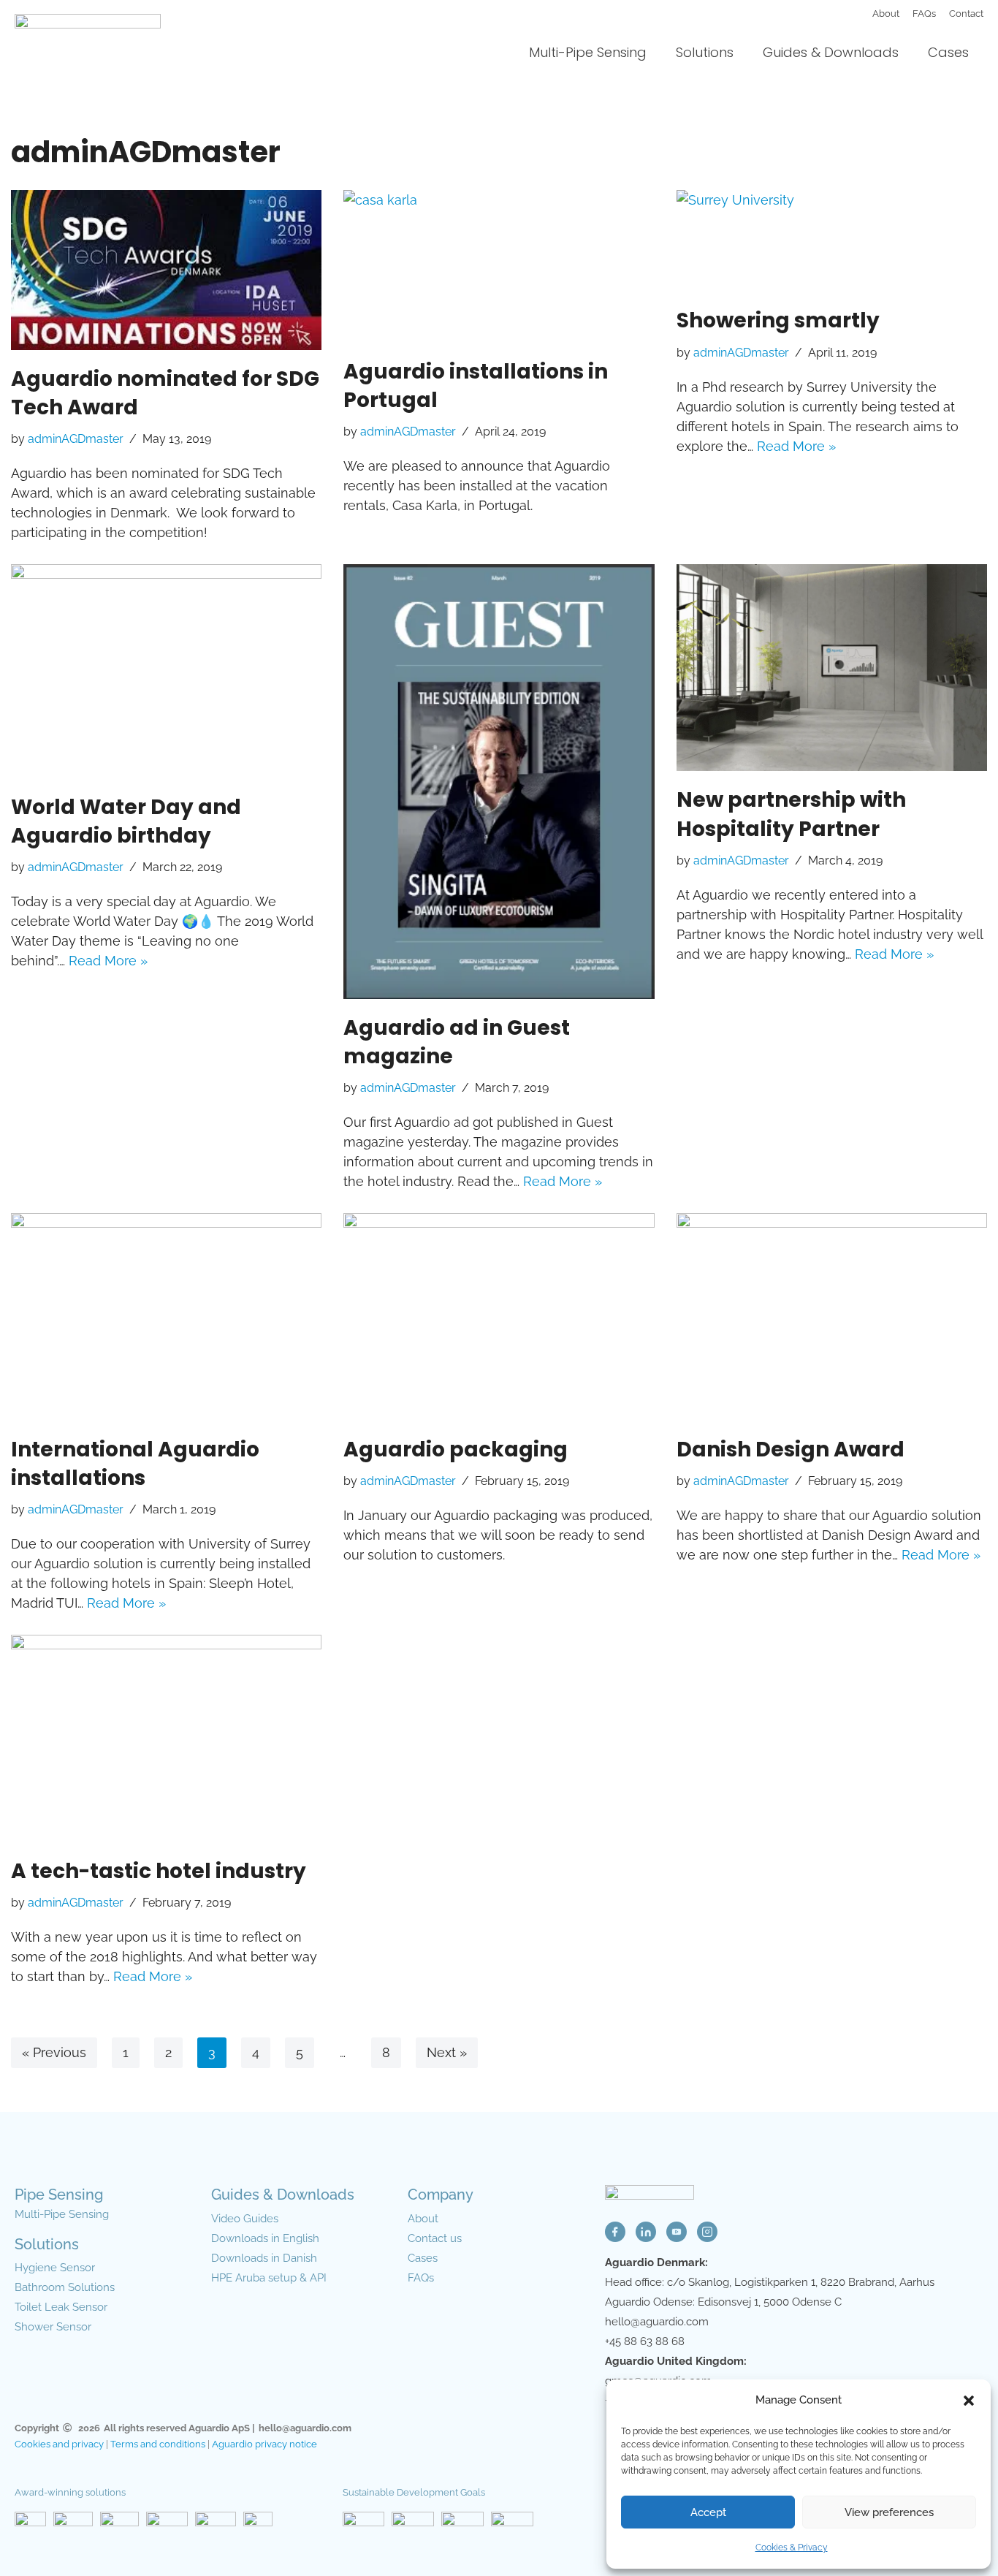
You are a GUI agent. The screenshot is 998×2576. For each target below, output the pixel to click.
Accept (708, 2512)
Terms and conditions (158, 2444)
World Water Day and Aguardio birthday (126, 821)
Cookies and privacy (59, 2444)
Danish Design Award (791, 1450)
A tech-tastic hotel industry (159, 1871)
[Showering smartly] (832, 241)
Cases (948, 52)
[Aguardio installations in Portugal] (499, 266)
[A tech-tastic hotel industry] (166, 1739)
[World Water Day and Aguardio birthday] (166, 671)
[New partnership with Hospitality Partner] (832, 668)
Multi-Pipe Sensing (588, 52)
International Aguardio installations (135, 1464)
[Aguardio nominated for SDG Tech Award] (166, 270)
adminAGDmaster (76, 439)
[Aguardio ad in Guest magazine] (499, 782)
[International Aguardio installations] (166, 1317)
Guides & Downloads (831, 52)
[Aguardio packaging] (499, 1317)
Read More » (796, 446)
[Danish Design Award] (832, 1317)
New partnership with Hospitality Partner (791, 814)
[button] (969, 2401)
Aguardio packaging (456, 1450)
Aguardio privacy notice (264, 2444)
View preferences (889, 2512)
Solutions (705, 52)
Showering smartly (778, 320)
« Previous (54, 2052)
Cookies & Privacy (792, 2547)
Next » (447, 2052)
